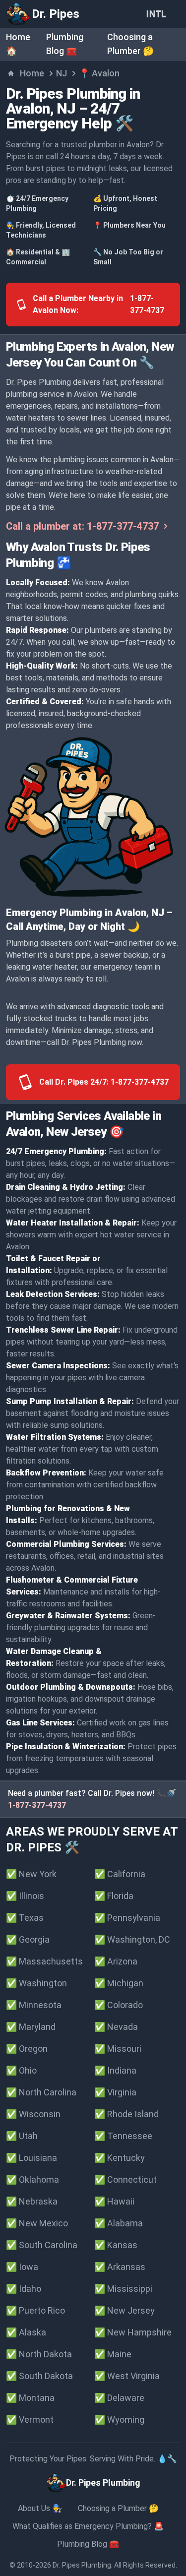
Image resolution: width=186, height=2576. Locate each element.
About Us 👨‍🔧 (40, 2508)
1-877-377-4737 (37, 1805)
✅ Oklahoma (32, 2179)
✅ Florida (114, 1896)
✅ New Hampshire (133, 2332)
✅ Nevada (116, 2027)
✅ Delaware (119, 2398)
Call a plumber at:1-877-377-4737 (82, 526)
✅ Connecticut (125, 2179)
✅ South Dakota (39, 2376)
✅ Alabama (119, 2223)
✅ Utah (22, 2136)
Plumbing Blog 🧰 (88, 2544)
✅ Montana (30, 2398)
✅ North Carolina (41, 2092)
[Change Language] (158, 14)
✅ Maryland (31, 2027)
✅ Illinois (25, 1896)
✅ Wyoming (119, 2420)
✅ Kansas (116, 2245)
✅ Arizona (116, 1961)
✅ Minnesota (34, 2005)
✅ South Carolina (42, 2245)
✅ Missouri (118, 2049)
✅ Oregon (27, 2049)
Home (32, 73)
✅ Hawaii (114, 2201)
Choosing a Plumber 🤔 (118, 2508)
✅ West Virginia (127, 2376)
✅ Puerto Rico (35, 2310)
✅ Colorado (119, 2005)
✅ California (120, 1874)
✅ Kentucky (120, 2158)
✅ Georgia (28, 1939)
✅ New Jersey (124, 2310)
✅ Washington (36, 1983)
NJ (62, 73)
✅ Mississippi (123, 2289)
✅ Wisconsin (33, 2114)
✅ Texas (25, 1918)
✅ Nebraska (32, 2201)
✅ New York (31, 1874)
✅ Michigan (119, 1983)
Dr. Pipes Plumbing (82, 2565)
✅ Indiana (115, 2070)
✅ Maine (113, 2354)
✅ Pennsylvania (127, 1918)
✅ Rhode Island (126, 2114)
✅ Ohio (21, 2070)
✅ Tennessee (123, 2136)
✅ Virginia (115, 2092)
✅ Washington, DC (132, 1939)
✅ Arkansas (120, 2267)
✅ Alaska (26, 2332)
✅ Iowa (22, 2267)
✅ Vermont (30, 2420)
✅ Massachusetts (44, 1961)
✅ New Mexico (37, 2223)
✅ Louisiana (31, 2158)
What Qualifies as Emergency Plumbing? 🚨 (88, 2526)
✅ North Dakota (39, 2354)
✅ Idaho (24, 2289)
